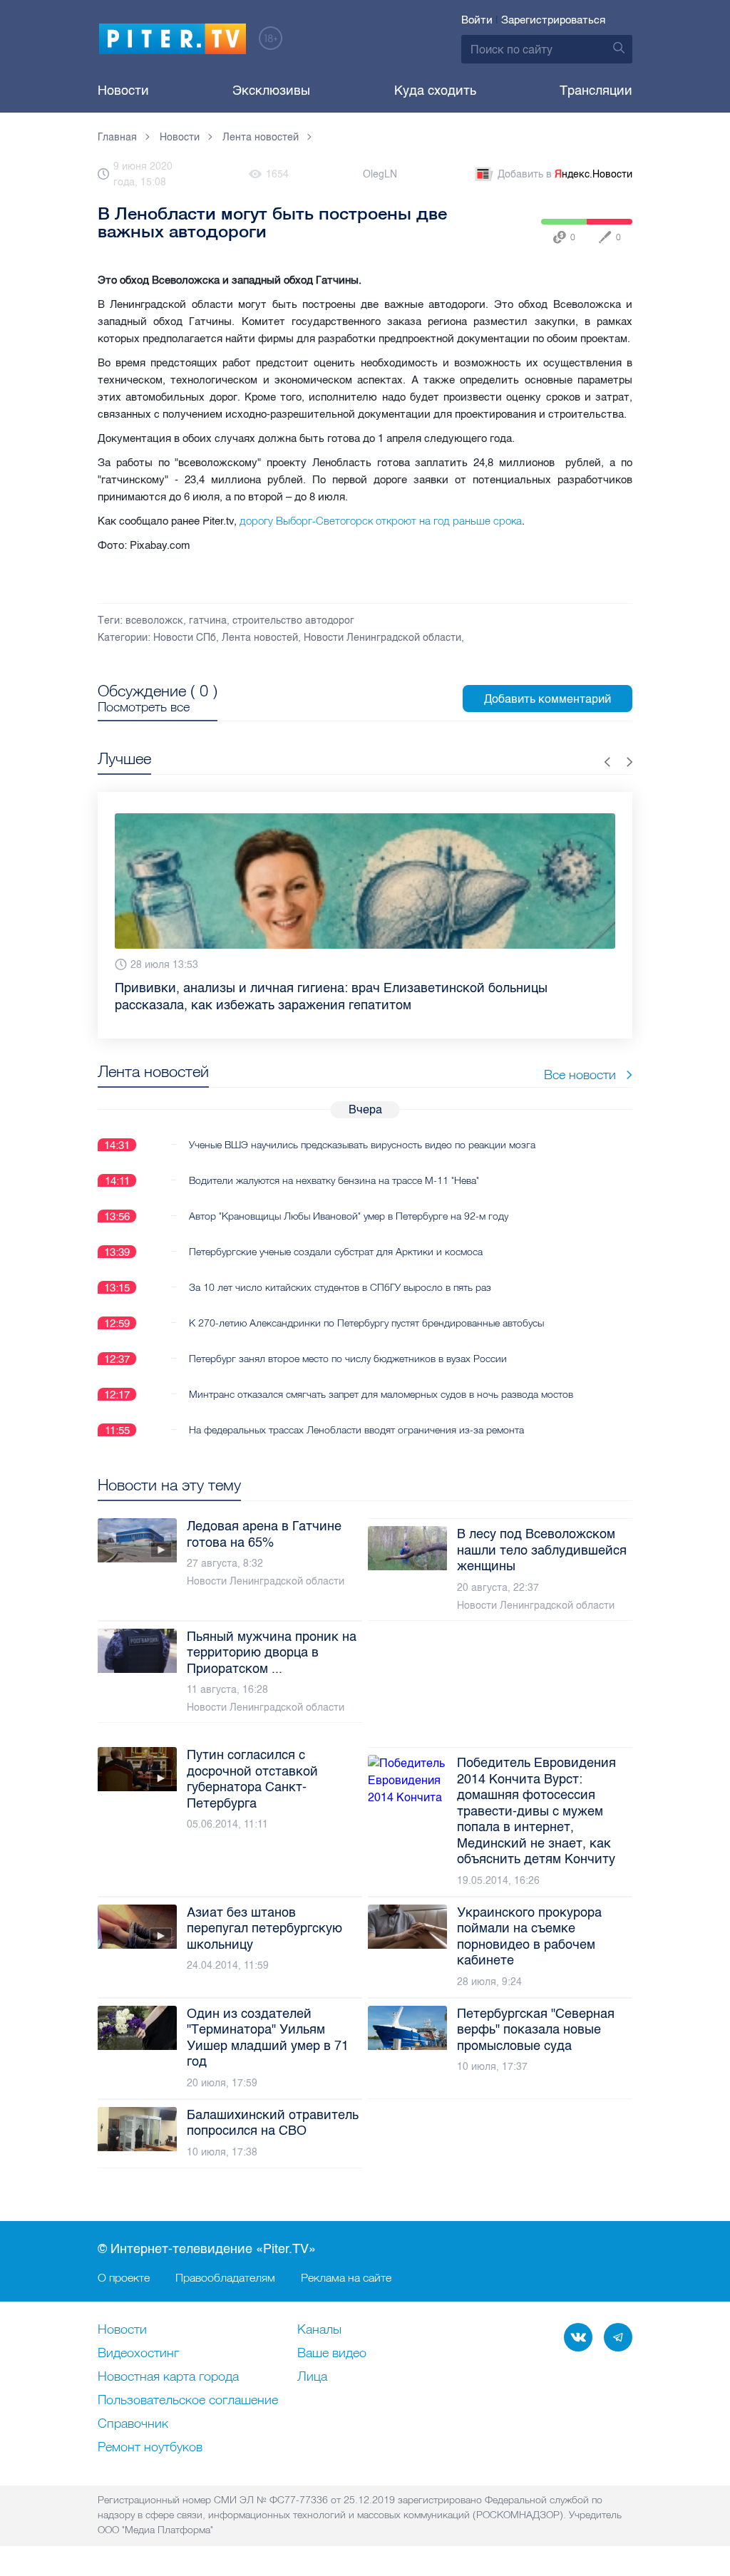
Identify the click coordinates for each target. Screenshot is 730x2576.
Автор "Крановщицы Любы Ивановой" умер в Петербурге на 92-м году (349, 1216)
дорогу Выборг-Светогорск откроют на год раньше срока (381, 521)
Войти (477, 20)
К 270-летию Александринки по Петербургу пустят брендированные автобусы (366, 1323)
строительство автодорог (293, 620)
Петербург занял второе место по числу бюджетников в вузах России (348, 1359)
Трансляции (596, 91)
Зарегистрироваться (553, 20)
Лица (312, 2377)
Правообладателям (225, 2277)
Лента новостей (260, 638)
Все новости (580, 1075)
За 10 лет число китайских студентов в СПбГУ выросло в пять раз (340, 1287)
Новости (123, 91)
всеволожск (154, 620)
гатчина (208, 620)
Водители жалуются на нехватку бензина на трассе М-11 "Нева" (334, 1180)
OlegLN (380, 174)
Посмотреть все (144, 707)
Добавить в (565, 174)
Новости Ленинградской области (382, 638)
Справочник (133, 2424)
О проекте (124, 2277)
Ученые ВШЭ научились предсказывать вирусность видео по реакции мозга (362, 1145)
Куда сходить (435, 91)
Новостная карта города (168, 2377)
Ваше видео (332, 2354)
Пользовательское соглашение (188, 2401)
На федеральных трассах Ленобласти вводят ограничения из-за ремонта (356, 1430)
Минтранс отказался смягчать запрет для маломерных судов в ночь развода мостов (381, 1394)
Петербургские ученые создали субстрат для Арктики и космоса (336, 1252)
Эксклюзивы (271, 91)
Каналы (319, 2330)
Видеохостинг (138, 2354)
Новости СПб (185, 638)
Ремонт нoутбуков (150, 2448)
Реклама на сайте (346, 2277)
